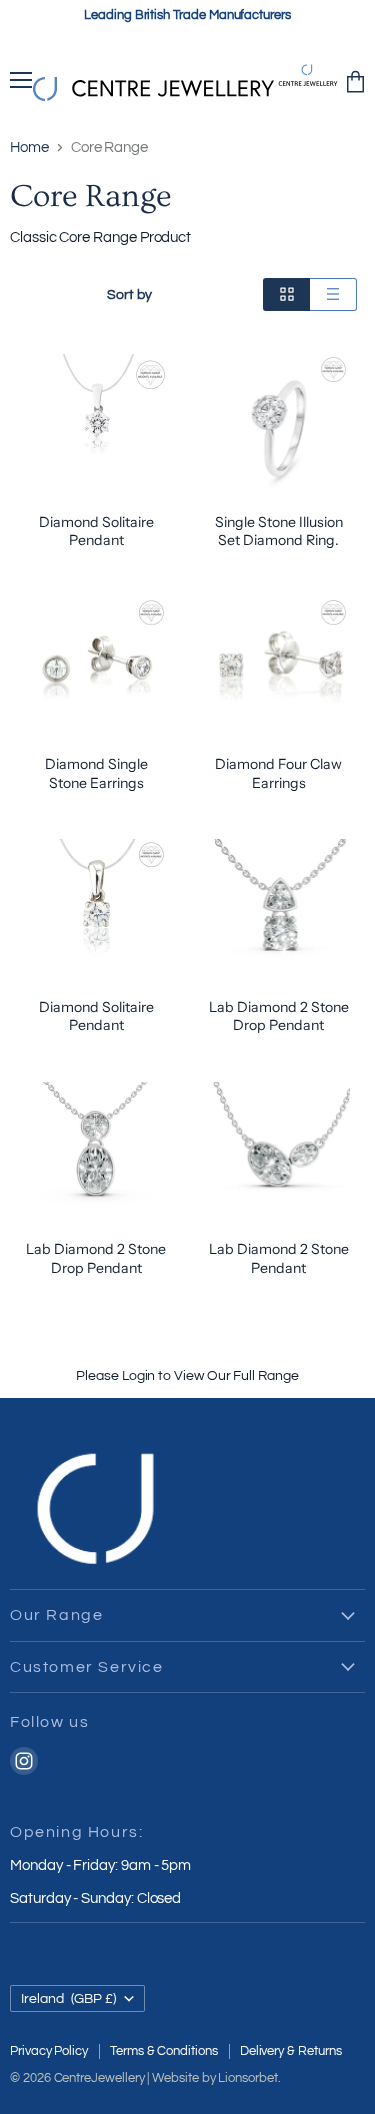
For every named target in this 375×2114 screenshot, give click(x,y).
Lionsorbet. (249, 2078)
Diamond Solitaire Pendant (96, 531)
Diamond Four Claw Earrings (278, 773)
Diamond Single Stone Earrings (96, 773)
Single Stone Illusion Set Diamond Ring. (279, 531)
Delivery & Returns (291, 2051)
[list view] (333, 294)
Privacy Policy (49, 2051)
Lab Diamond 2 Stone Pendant (279, 1258)
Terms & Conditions (164, 2051)
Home (29, 147)
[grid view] (286, 294)
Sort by (129, 294)
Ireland (68, 1998)
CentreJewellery (99, 2078)
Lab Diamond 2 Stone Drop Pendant (279, 1016)
